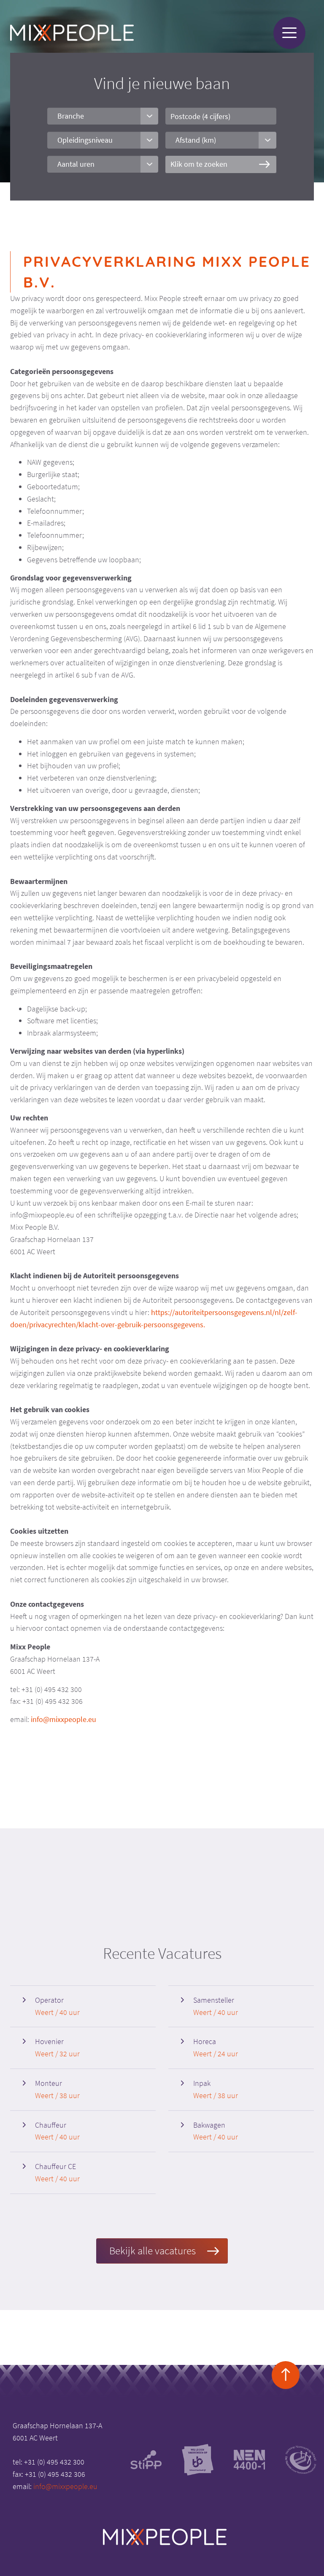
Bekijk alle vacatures (153, 2251)
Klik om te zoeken (199, 164)
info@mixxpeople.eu (63, 1719)
